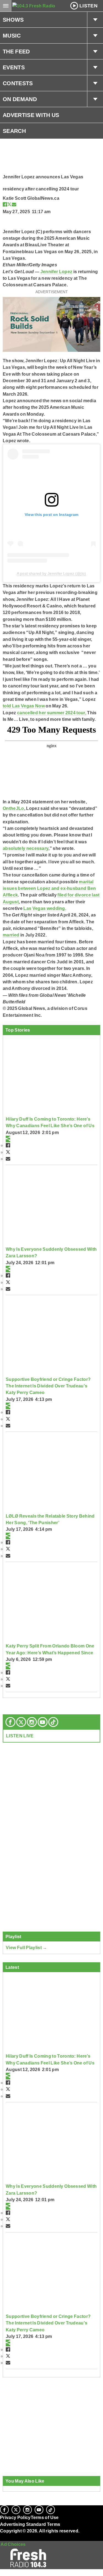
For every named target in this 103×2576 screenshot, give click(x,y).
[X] (21, 1722)
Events (14, 67)
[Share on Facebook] (5, 204)
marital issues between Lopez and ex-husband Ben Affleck (49, 888)
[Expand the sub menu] (95, 20)
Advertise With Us (31, 115)
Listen (88, 6)
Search (14, 131)
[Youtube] (43, 1722)
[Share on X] (9, 204)
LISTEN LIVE (20, 1736)
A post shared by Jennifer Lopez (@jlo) (51, 573)
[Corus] (1, 2538)
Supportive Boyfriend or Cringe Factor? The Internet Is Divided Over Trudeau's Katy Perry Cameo (48, 1386)
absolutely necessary (26, 848)
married (11, 935)
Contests (18, 83)
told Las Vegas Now (24, 706)
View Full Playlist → (27, 1947)
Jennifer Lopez (56, 272)
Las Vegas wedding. (45, 908)
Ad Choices (13, 2544)
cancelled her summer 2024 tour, (52, 713)
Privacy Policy (15, 2517)
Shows (13, 20)
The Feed (16, 52)
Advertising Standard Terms (30, 2524)
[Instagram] (32, 1722)
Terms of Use (45, 2517)
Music (12, 36)
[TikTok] (53, 1722)
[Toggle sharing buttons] (8, 1139)
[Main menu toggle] (6, 6)
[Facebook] (10, 1722)
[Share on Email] (14, 204)
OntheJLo (13, 808)
